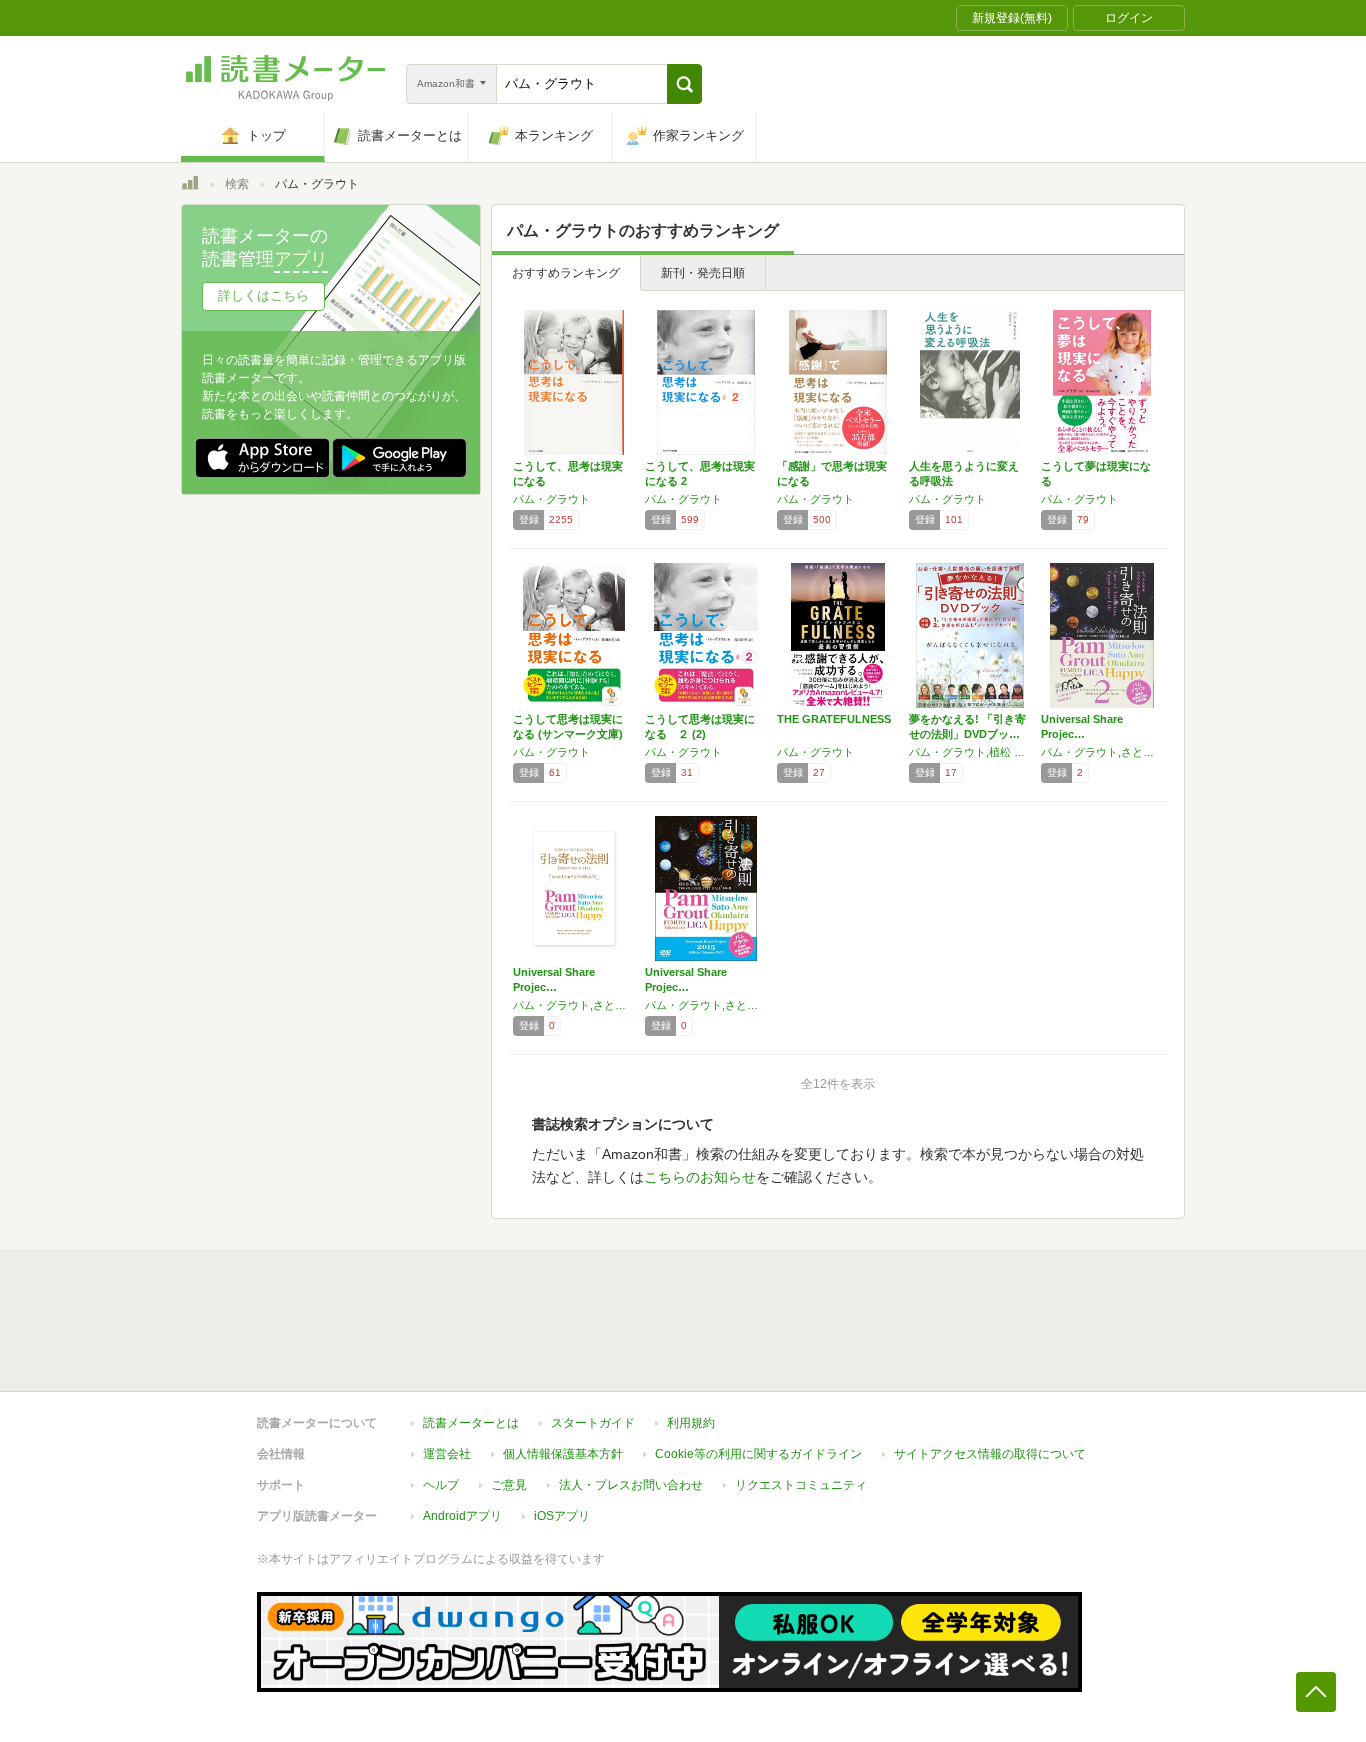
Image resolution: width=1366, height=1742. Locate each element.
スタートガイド (593, 1423)
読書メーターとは (471, 1423)
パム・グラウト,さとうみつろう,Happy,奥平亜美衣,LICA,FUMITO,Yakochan (1102, 752)
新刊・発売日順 (703, 273)
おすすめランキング (566, 273)
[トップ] (190, 186)
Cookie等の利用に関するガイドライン (758, 1454)
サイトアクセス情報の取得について (990, 1454)
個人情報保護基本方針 (563, 1454)
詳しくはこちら (263, 295)
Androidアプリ (462, 1516)
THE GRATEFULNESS (834, 719)
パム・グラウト (551, 499)
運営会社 (447, 1454)
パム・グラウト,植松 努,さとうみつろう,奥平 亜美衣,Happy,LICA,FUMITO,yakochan (970, 752)
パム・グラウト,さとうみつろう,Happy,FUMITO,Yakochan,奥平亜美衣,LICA (574, 1005)
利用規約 (691, 1423)
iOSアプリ (562, 1516)
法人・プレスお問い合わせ (631, 1485)
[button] (684, 84)
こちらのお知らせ (700, 1177)
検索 (237, 184)
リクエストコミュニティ (801, 1485)
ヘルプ (441, 1485)
